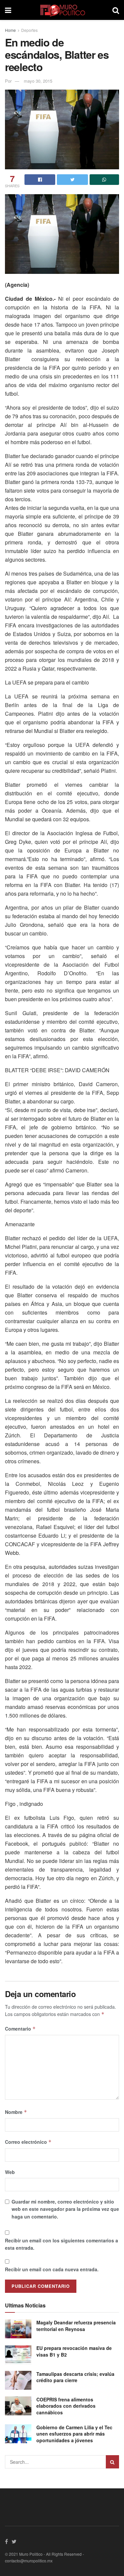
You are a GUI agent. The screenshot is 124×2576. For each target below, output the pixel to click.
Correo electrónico (28, 2142)
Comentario (20, 2029)
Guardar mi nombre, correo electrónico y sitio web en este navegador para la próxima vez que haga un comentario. (65, 2209)
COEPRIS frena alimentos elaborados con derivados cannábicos (66, 2406)
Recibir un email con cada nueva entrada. (52, 2269)
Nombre (16, 2112)
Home (10, 30)
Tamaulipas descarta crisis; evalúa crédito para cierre (75, 2377)
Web (10, 2172)
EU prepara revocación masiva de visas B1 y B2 (74, 2351)
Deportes (29, 30)
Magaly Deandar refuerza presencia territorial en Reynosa (76, 2326)
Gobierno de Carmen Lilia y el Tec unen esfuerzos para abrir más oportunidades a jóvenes (74, 2434)
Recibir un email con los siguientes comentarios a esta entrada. (62, 2244)
